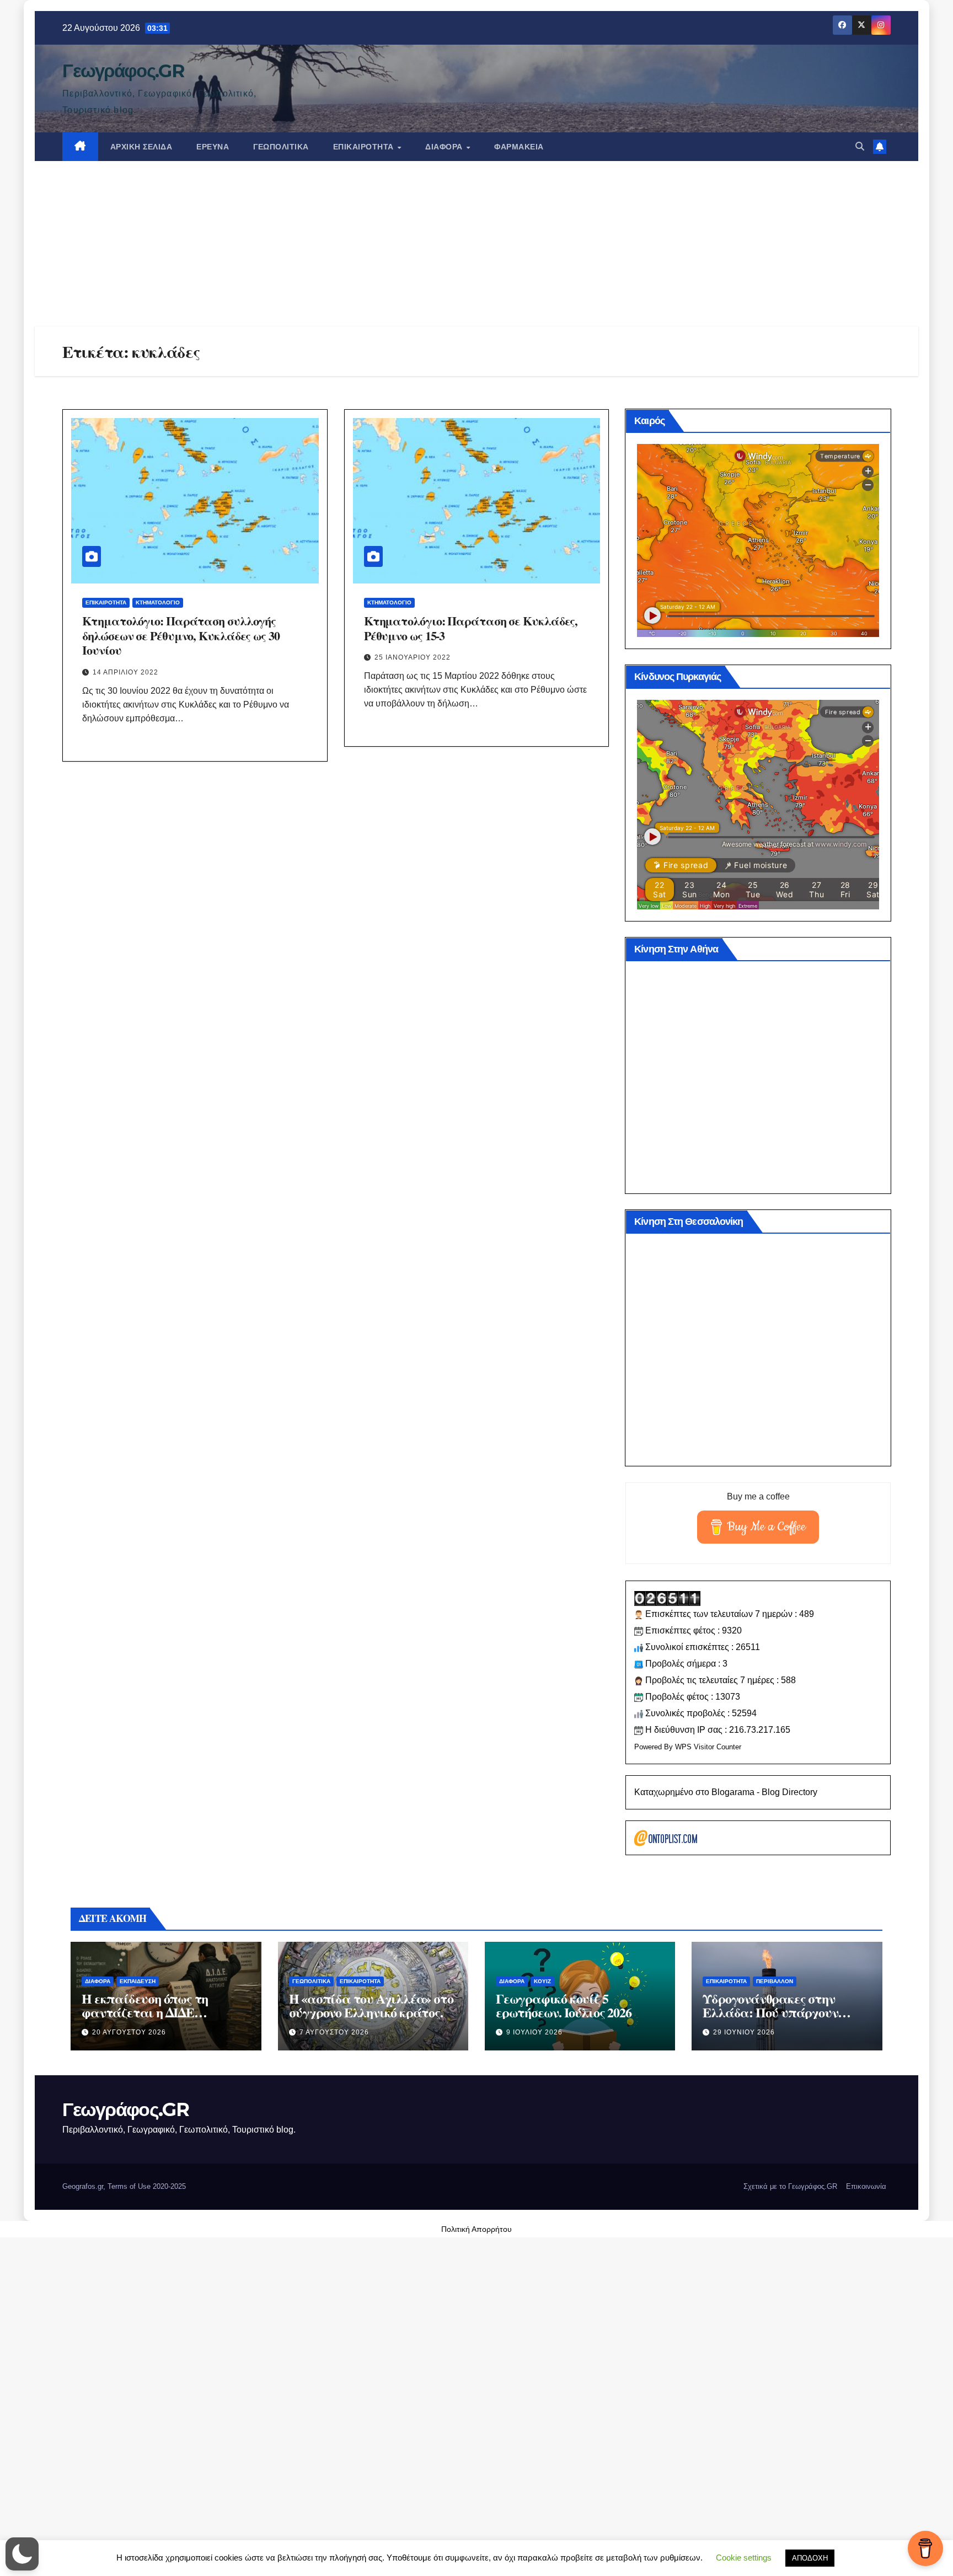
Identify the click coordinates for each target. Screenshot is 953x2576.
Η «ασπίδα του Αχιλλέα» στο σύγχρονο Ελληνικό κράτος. (371, 2005)
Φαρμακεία (519, 147)
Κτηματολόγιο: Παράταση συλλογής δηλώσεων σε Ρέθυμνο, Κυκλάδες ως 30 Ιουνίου (181, 635)
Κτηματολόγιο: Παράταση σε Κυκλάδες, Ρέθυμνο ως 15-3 (471, 628)
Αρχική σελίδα (141, 147)
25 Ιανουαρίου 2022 (413, 657)
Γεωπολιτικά (281, 147)
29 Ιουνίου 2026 (744, 2032)
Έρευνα (213, 147)
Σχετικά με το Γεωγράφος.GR (790, 2186)
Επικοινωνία (866, 2186)
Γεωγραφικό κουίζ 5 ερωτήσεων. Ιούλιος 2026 (563, 2005)
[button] (860, 146)
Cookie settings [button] (744, 2558)
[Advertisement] (476, 244)
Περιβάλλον (775, 1981)
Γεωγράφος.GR (123, 71)
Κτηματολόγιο (158, 603)
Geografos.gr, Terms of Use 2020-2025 (124, 2186)
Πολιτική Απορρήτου (476, 2229)
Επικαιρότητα (365, 147)
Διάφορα (445, 147)
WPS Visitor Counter (708, 1747)
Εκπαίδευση (138, 1981)
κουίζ (542, 1981)
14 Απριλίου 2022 (125, 672)
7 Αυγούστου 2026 (334, 2032)
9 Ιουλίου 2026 (534, 2032)
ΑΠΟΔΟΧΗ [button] (810, 2558)
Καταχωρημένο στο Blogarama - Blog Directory (726, 1792)
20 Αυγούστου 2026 (129, 2032)
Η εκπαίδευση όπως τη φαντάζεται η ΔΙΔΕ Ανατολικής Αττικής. (145, 2012)
